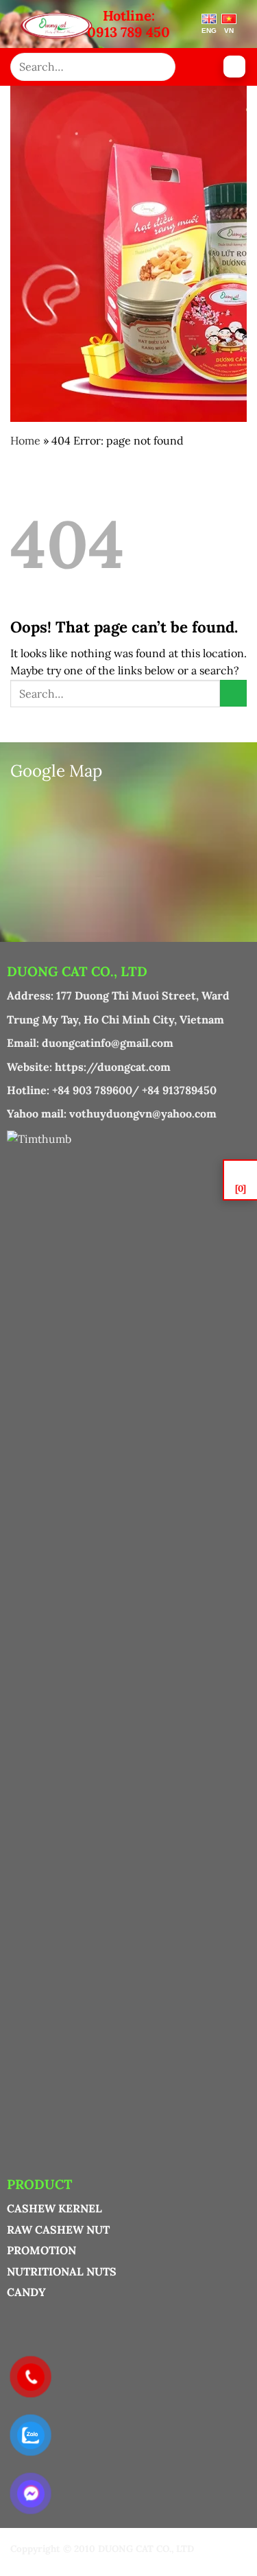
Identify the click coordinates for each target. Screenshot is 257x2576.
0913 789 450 (128, 32)
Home (25, 440)
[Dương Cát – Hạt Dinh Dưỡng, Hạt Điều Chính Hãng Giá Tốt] (57, 26)
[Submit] (160, 67)
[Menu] (234, 67)
